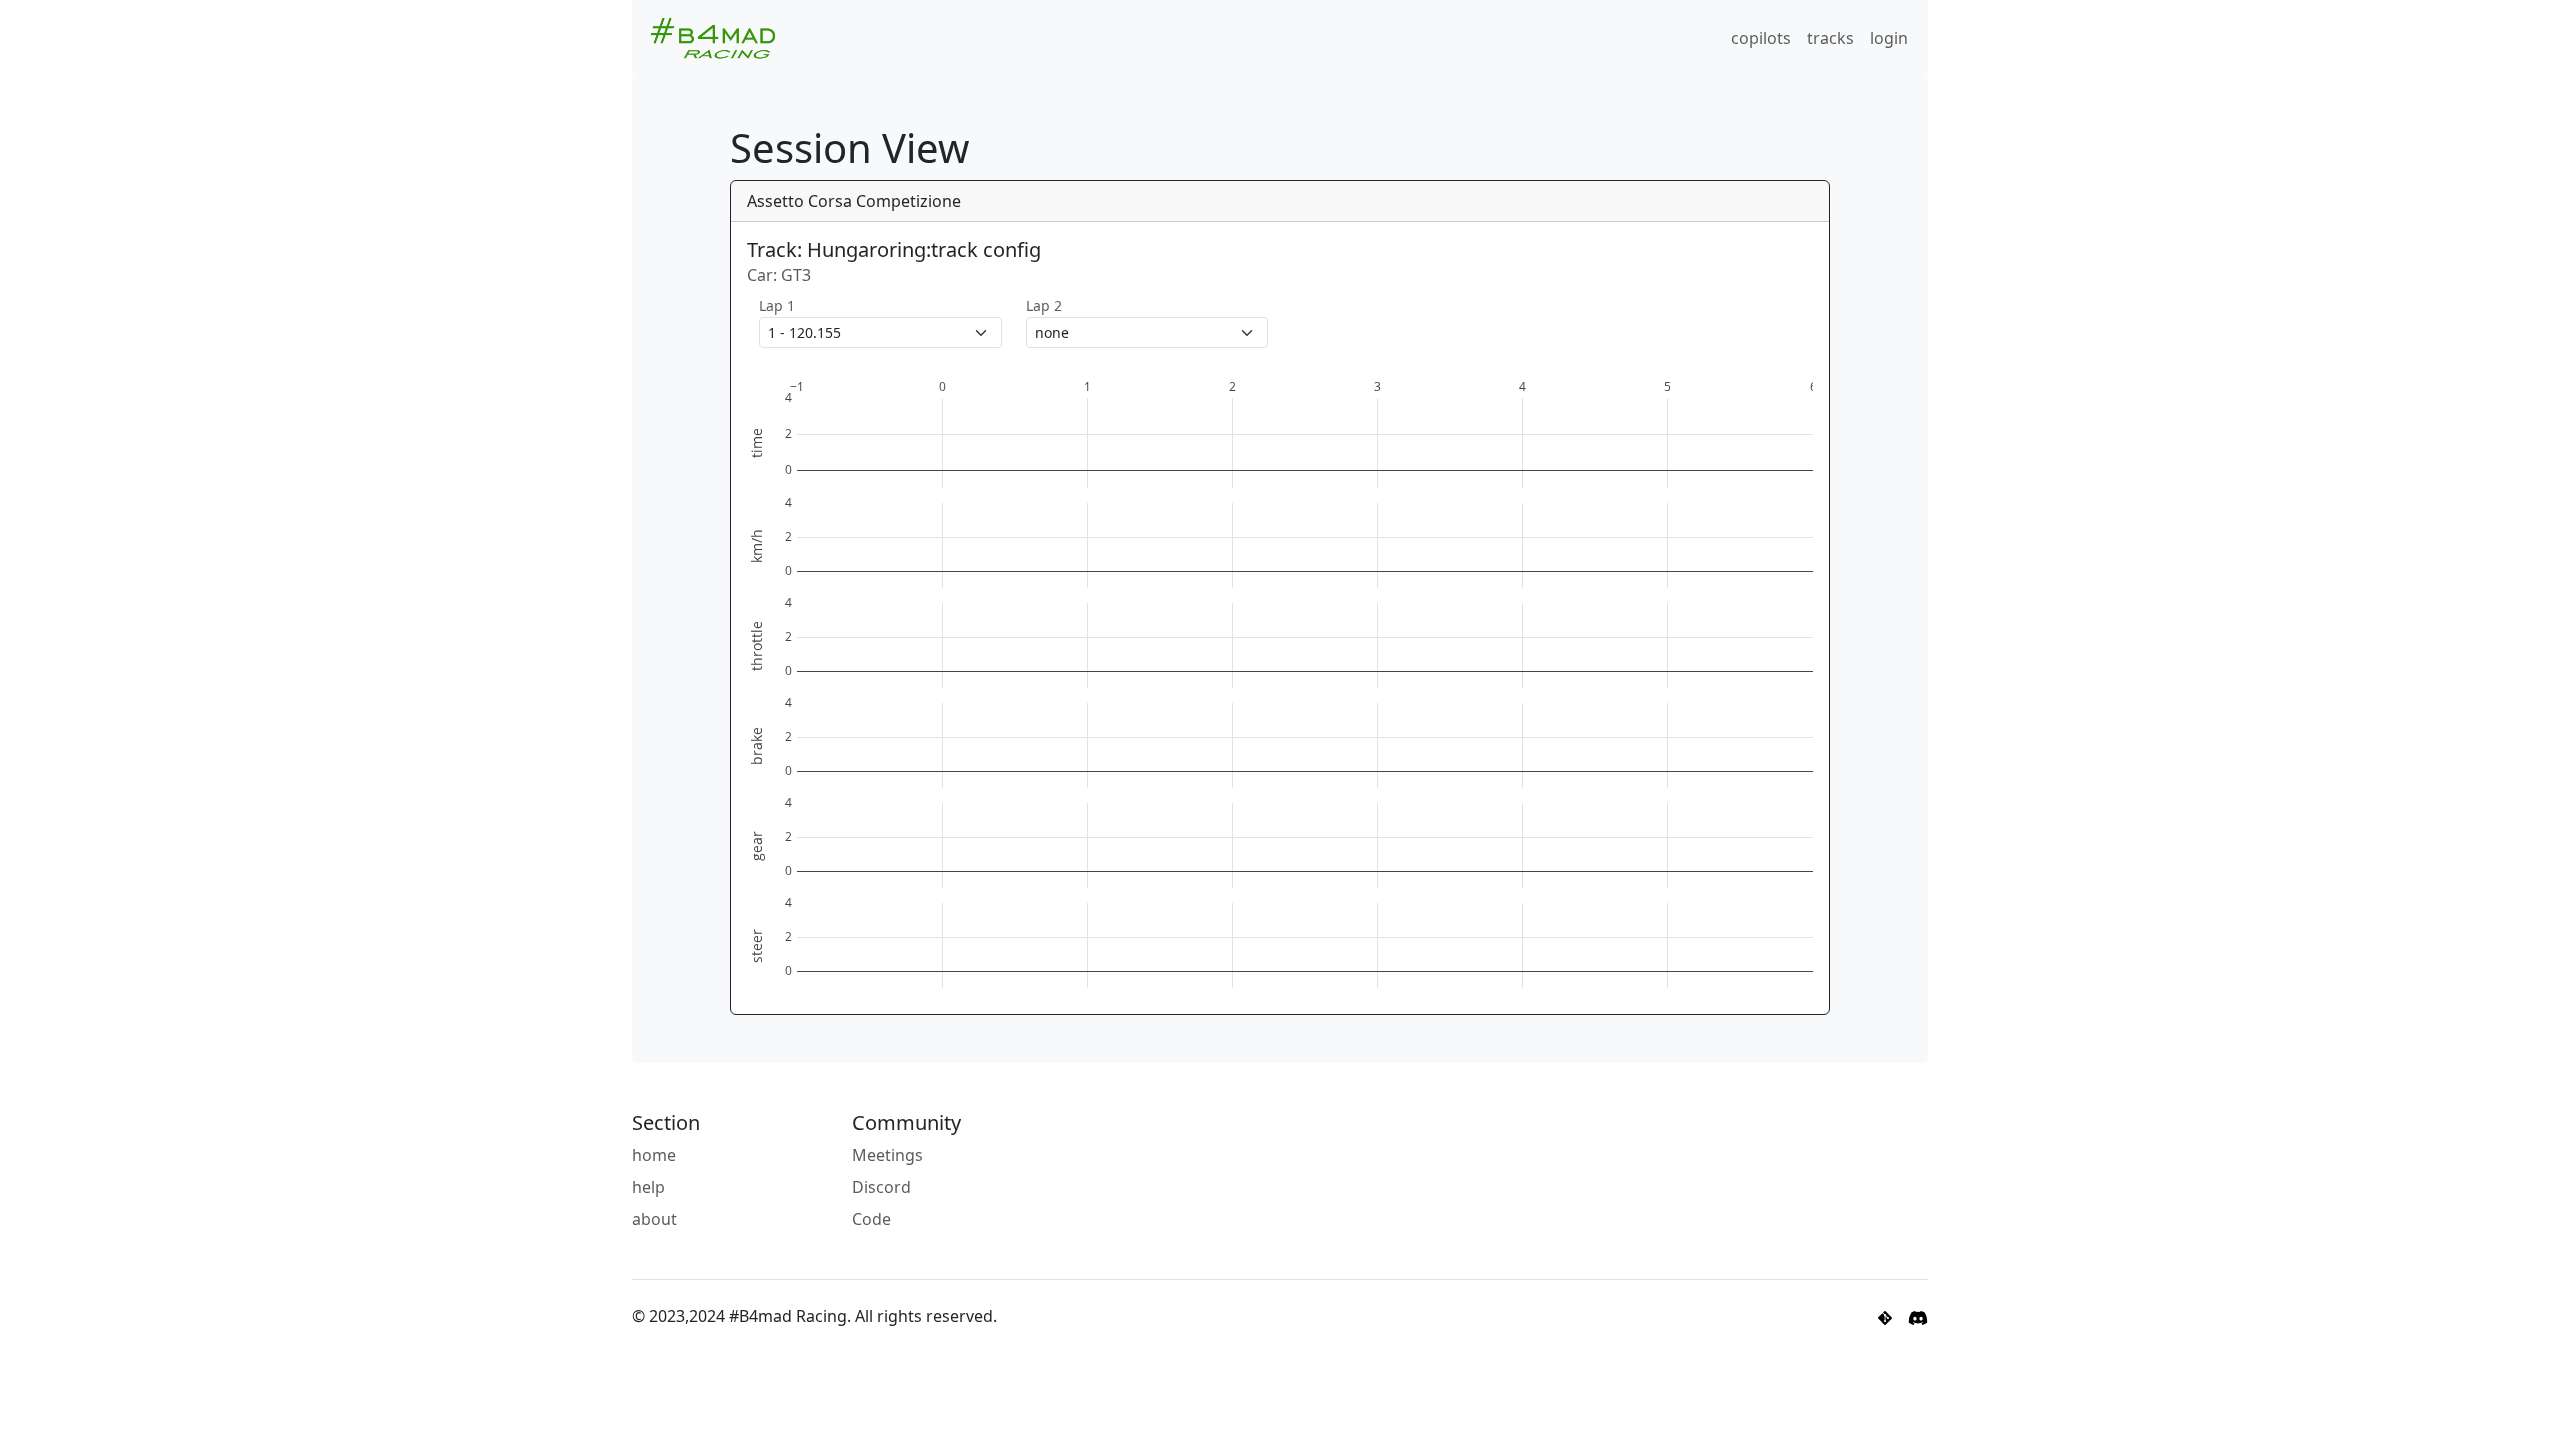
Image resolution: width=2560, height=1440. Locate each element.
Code (871, 1219)
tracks (1830, 38)
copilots (1761, 38)
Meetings (887, 1155)
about (654, 1219)
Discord (881, 1187)
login (1889, 38)
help (648, 1187)
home (654, 1155)
